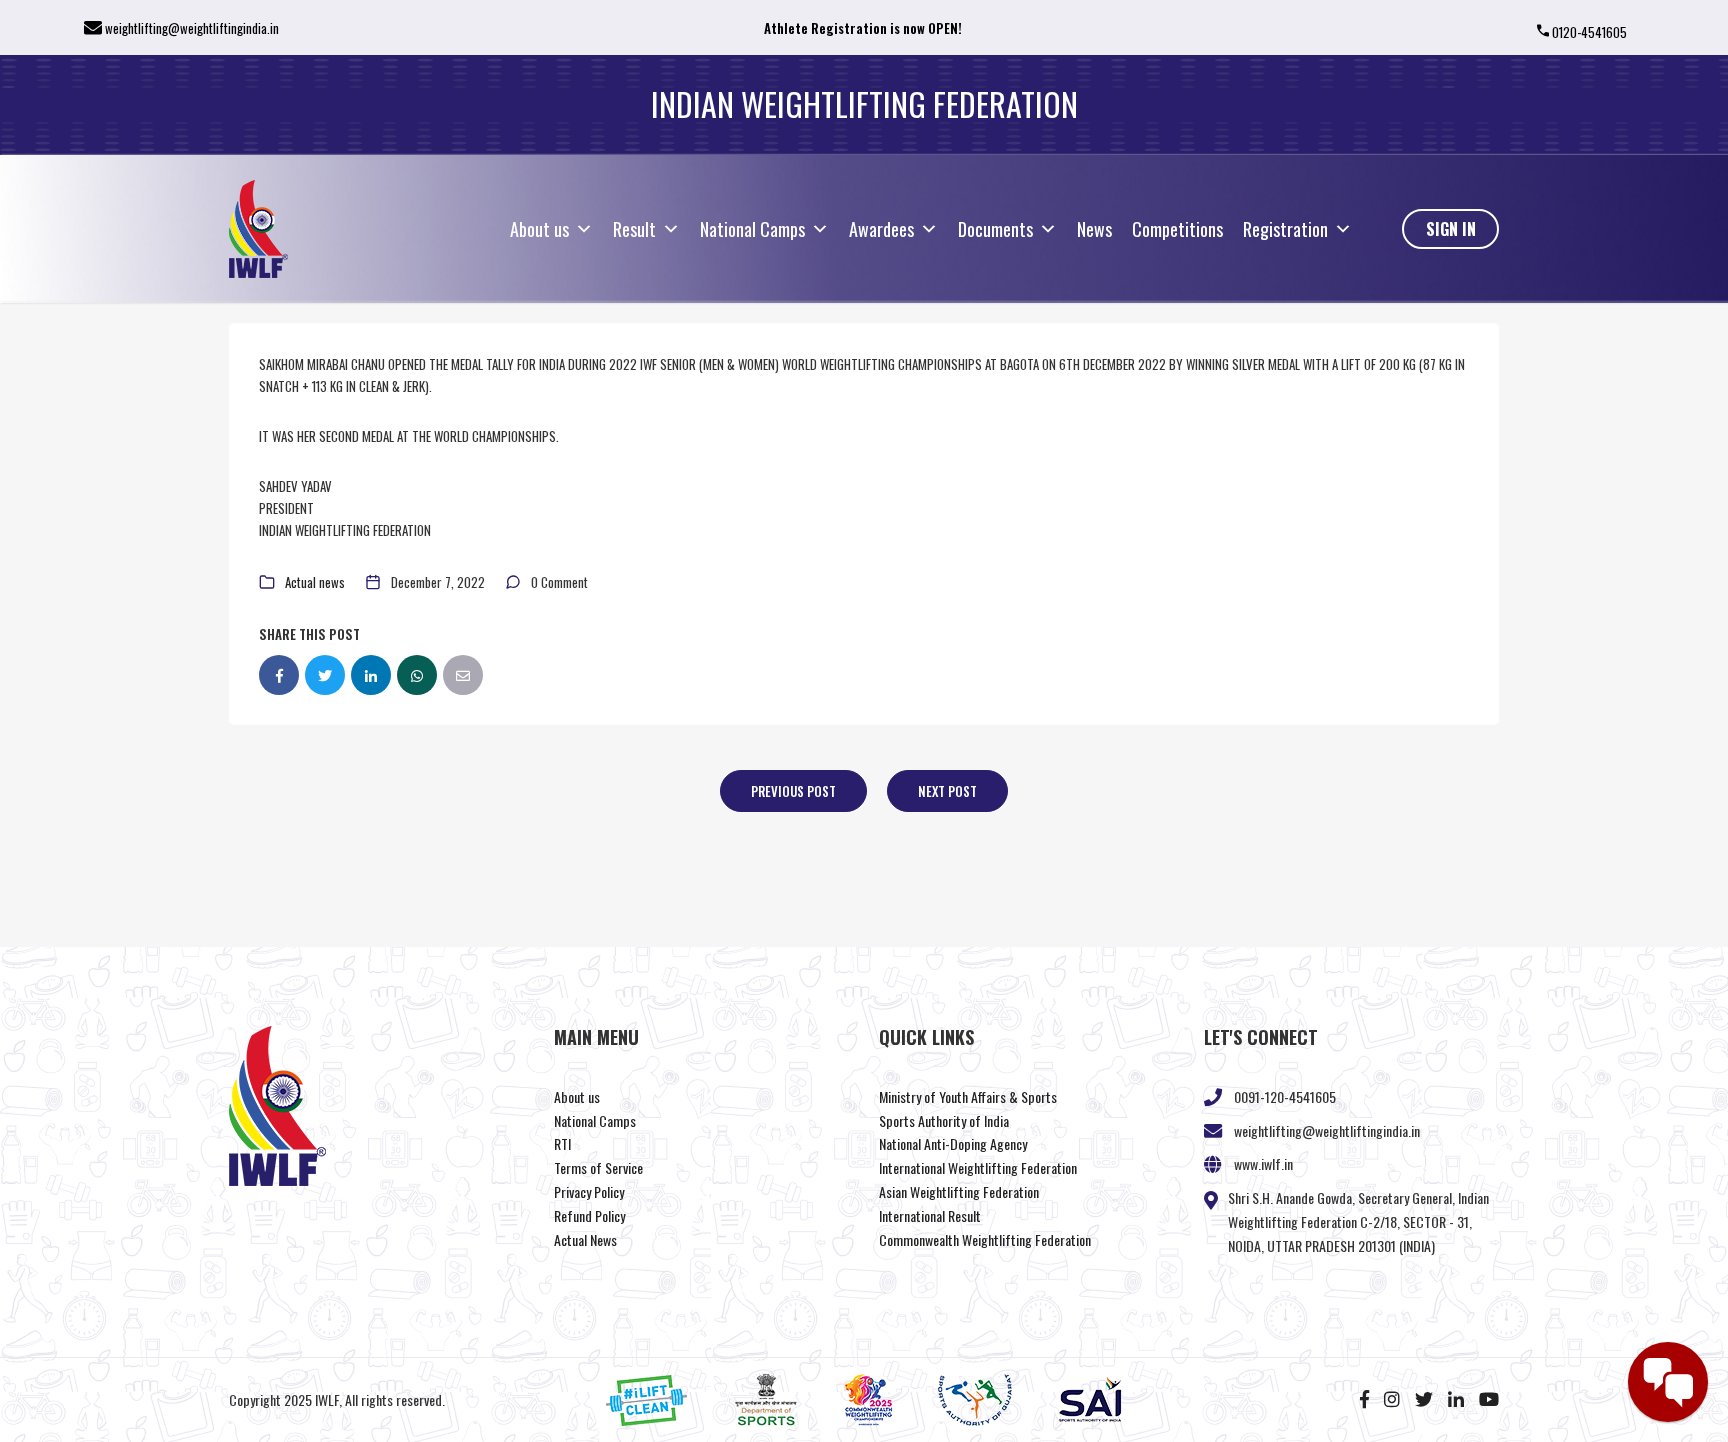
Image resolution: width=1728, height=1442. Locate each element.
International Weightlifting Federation (978, 1167)
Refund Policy (589, 1215)
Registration (1285, 229)
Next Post (947, 791)
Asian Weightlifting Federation (959, 1191)
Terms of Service (598, 1167)
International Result (930, 1215)
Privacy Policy (589, 1191)
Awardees (881, 229)
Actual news (315, 582)
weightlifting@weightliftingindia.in (192, 28)
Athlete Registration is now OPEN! (863, 28)
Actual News (585, 1239)
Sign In (1451, 229)
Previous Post (793, 791)
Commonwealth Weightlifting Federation (985, 1239)
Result (634, 229)
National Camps (752, 229)
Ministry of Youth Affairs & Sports (968, 1096)
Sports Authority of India (944, 1120)
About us (539, 229)
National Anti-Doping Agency (953, 1143)
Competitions (1177, 229)
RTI (562, 1143)
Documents (995, 229)
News (1094, 229)
